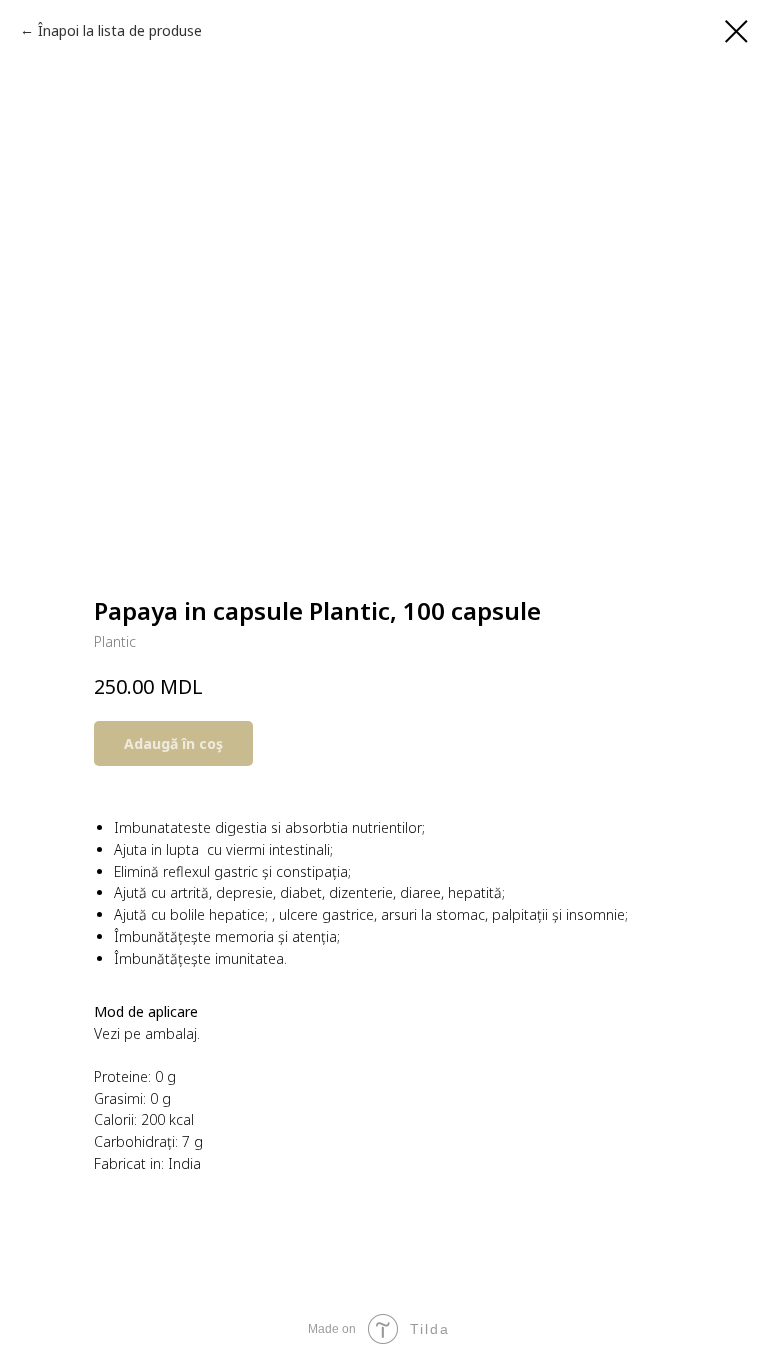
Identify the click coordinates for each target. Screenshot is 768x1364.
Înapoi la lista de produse (120, 30)
